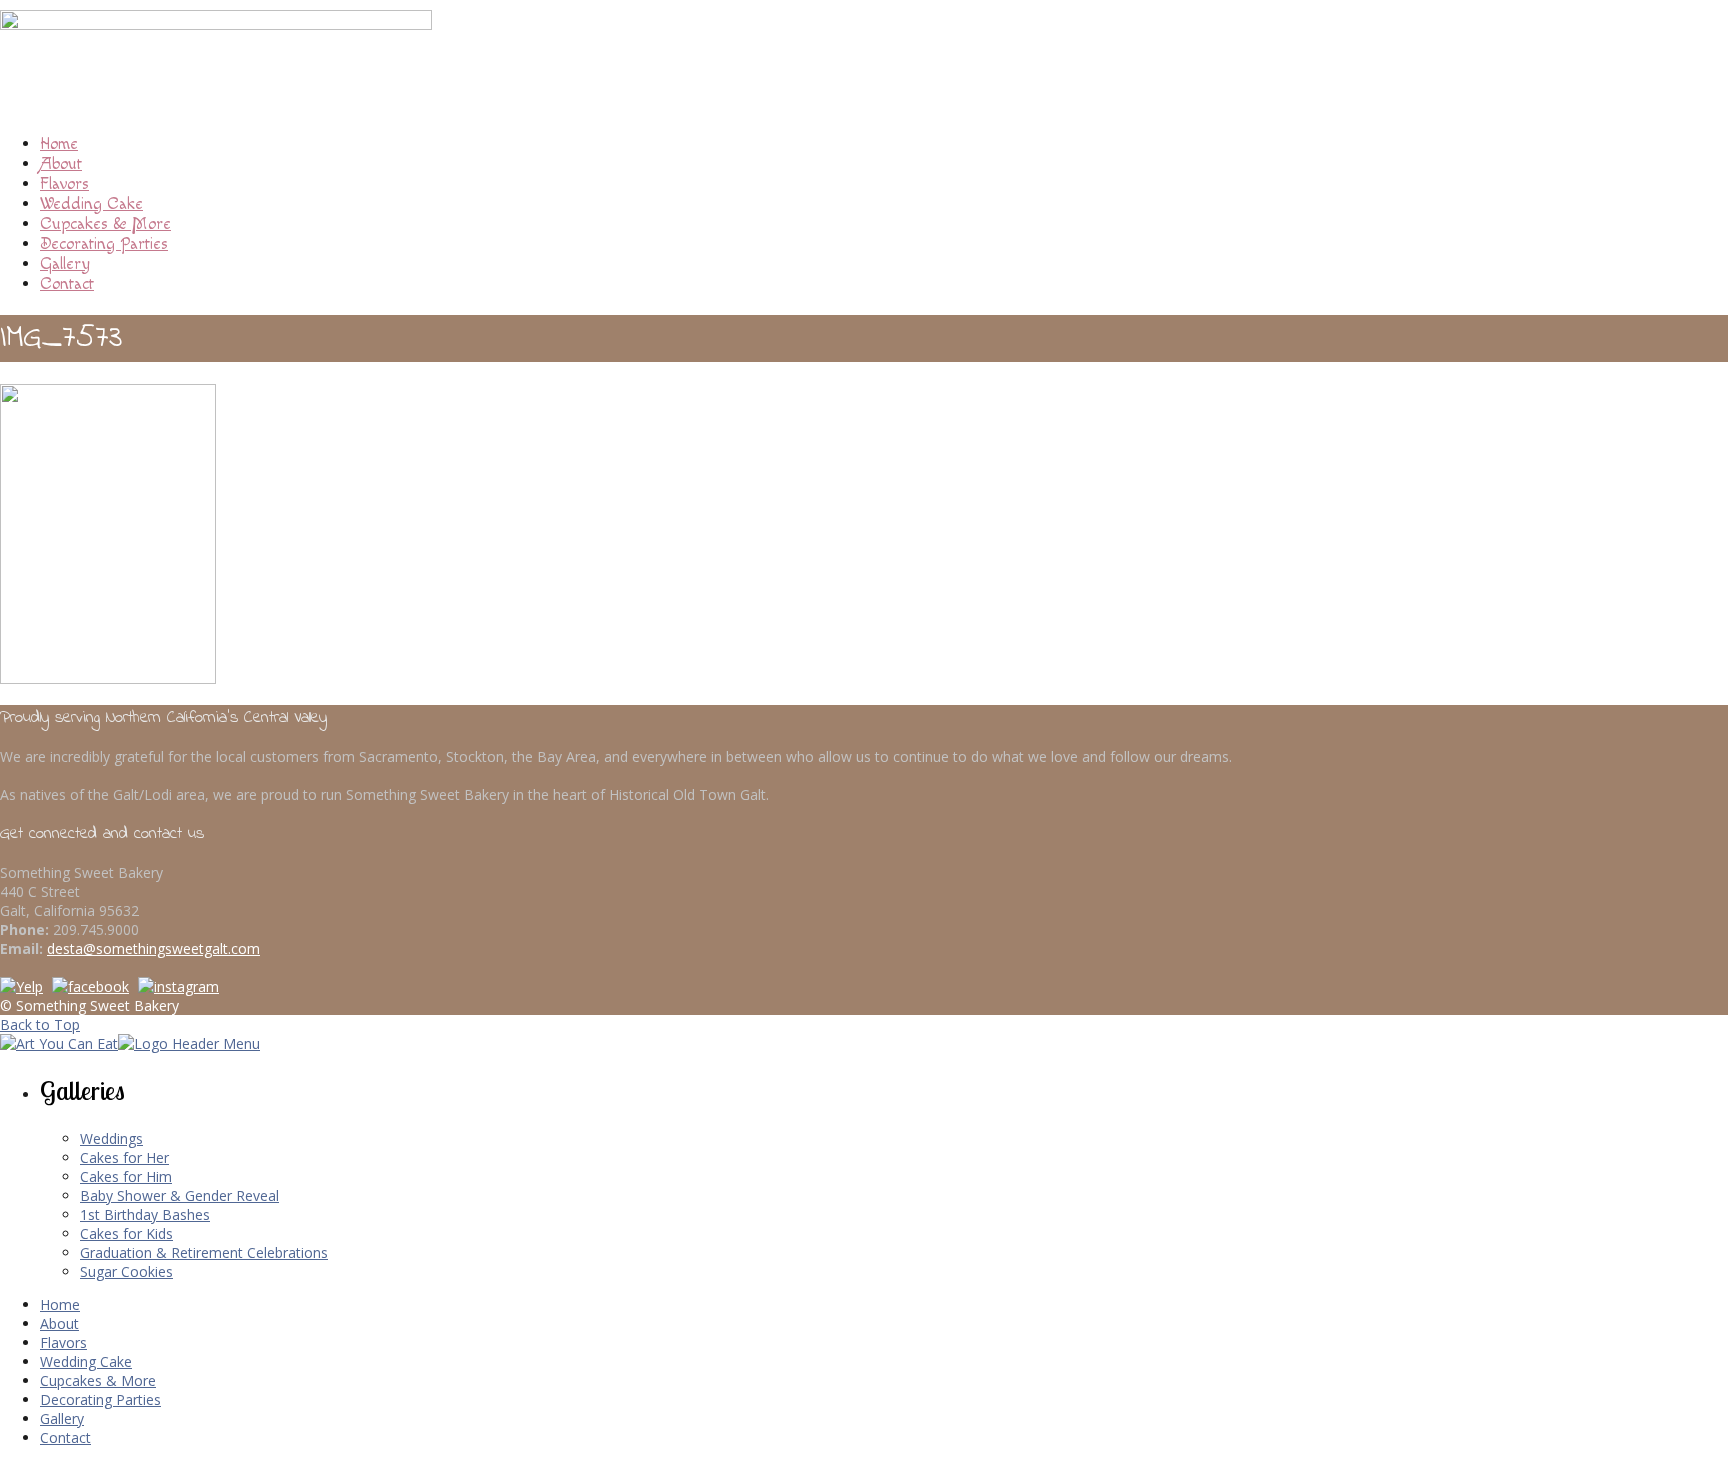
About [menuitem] (59, 1323)
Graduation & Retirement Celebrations (204, 1252)
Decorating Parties (104, 244)
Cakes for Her (124, 1157)
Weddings (111, 1138)
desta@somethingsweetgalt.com (153, 948)
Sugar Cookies (126, 1271)
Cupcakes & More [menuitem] (98, 1380)
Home (59, 144)
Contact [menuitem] (65, 1437)
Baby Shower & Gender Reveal (179, 1195)
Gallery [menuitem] (62, 1418)
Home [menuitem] (60, 1304)
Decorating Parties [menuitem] (100, 1399)
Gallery (65, 264)
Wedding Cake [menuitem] (86, 1361)
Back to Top (40, 1024)
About (61, 164)
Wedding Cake (91, 204)
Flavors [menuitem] (63, 1342)
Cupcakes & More (105, 224)
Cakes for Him (126, 1176)
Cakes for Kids (126, 1233)
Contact (67, 284)
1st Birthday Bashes (145, 1214)
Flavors (64, 184)
